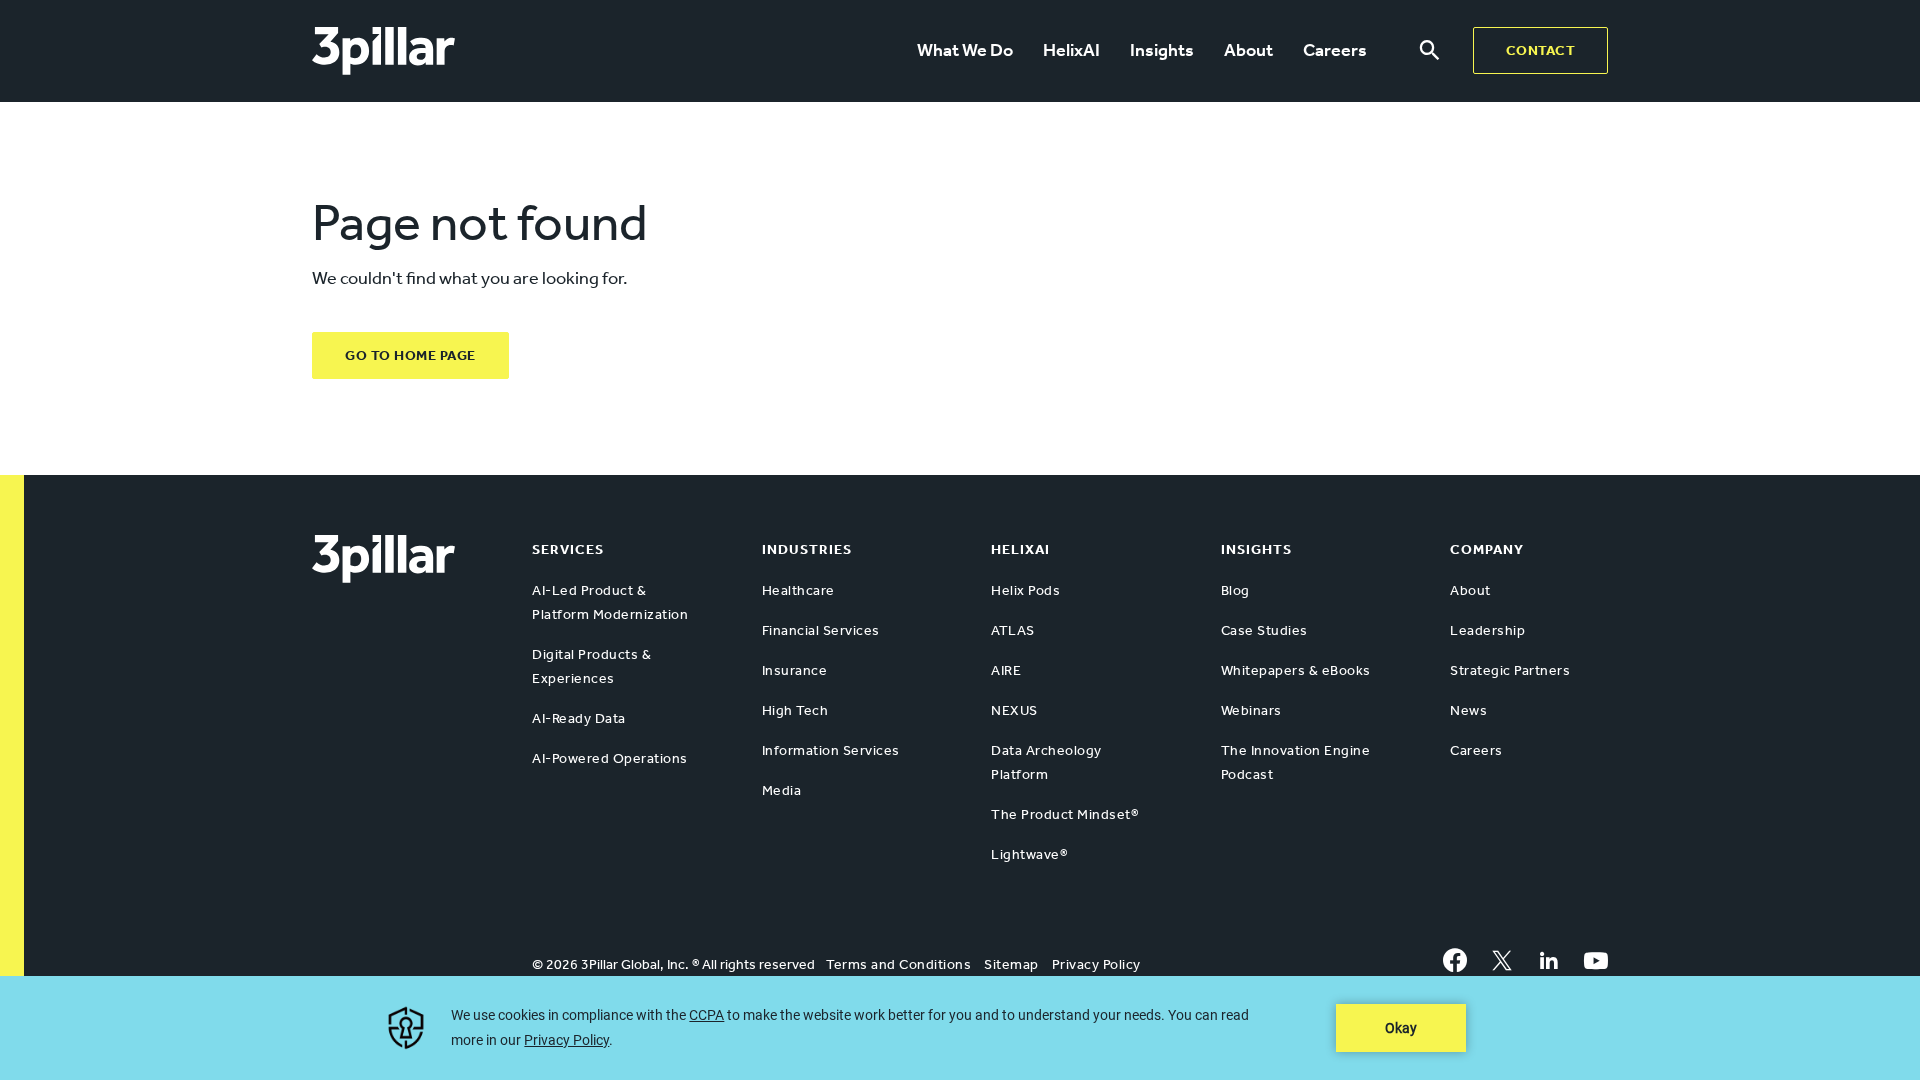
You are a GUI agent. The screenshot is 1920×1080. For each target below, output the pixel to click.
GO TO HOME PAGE (410, 355)
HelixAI (1071, 50)
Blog (1235, 590)
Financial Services (821, 630)
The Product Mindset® (1064, 814)
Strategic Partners (1510, 670)
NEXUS (1014, 710)
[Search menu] (1429, 51)
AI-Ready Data (579, 718)
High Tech (795, 710)
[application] (960, 1028)
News (1468, 710)
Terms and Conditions (898, 964)
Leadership (1487, 630)
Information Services (831, 750)
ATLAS (1013, 630)
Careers (1335, 50)
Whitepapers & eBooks (1296, 670)
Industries (807, 549)
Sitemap (1011, 964)
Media (782, 790)
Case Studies (1264, 630)
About (1248, 50)
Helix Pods (1025, 590)
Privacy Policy (1096, 964)
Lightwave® (1029, 854)
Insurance (795, 670)
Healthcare (798, 590)
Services (568, 549)
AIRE (1006, 670)
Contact (1541, 50)
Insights (1162, 50)
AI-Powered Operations (610, 758)
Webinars (1251, 710)
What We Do (965, 50)
